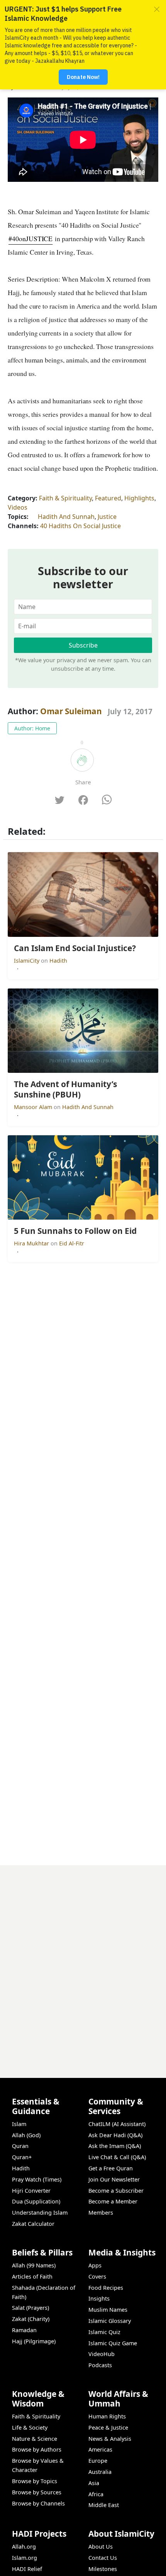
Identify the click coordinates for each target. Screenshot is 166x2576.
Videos (18, 507)
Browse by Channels (38, 2503)
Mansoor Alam (34, 1107)
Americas (100, 2449)
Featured (108, 498)
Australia (100, 2472)
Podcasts (100, 2365)
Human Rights (107, 2416)
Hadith (58, 961)
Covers (97, 2276)
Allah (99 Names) (34, 2265)
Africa (96, 2494)
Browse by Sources (37, 2492)
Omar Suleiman (71, 711)
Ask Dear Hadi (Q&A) (115, 2135)
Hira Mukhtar (32, 1243)
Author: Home (32, 728)
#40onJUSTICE (30, 238)
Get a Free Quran (111, 2168)
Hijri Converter (31, 2191)
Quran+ (22, 2157)
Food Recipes (106, 2288)
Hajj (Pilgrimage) (34, 2341)
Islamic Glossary (110, 2321)
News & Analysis (110, 2439)
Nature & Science (35, 2439)
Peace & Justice (108, 2427)
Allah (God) (26, 2135)
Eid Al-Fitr (72, 1243)
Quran (20, 2146)
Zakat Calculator (33, 2224)
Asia (94, 2483)
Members (101, 2213)
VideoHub (102, 2354)
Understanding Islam (40, 2213)
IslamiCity (27, 961)
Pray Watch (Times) (37, 2179)
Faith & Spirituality (65, 498)
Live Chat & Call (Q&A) (117, 2157)
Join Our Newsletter (114, 2179)
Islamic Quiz (104, 2332)
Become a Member (113, 2201)
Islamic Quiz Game (113, 2343)
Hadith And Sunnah (66, 517)
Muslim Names (108, 2310)
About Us (101, 2547)
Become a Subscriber (116, 2191)
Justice (107, 517)
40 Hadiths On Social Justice (80, 526)
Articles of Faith (32, 2276)
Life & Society (30, 2427)
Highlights (139, 498)
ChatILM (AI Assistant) (117, 2124)
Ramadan (24, 2330)
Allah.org (24, 2547)
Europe (98, 2461)
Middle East (104, 2505)
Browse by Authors (37, 2449)
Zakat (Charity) (31, 2319)
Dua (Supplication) (36, 2201)
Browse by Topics (35, 2481)
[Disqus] (83, 1962)
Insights (99, 2298)
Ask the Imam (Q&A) (115, 2146)
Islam (19, 2124)
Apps (95, 2265)
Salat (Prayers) (30, 2308)
